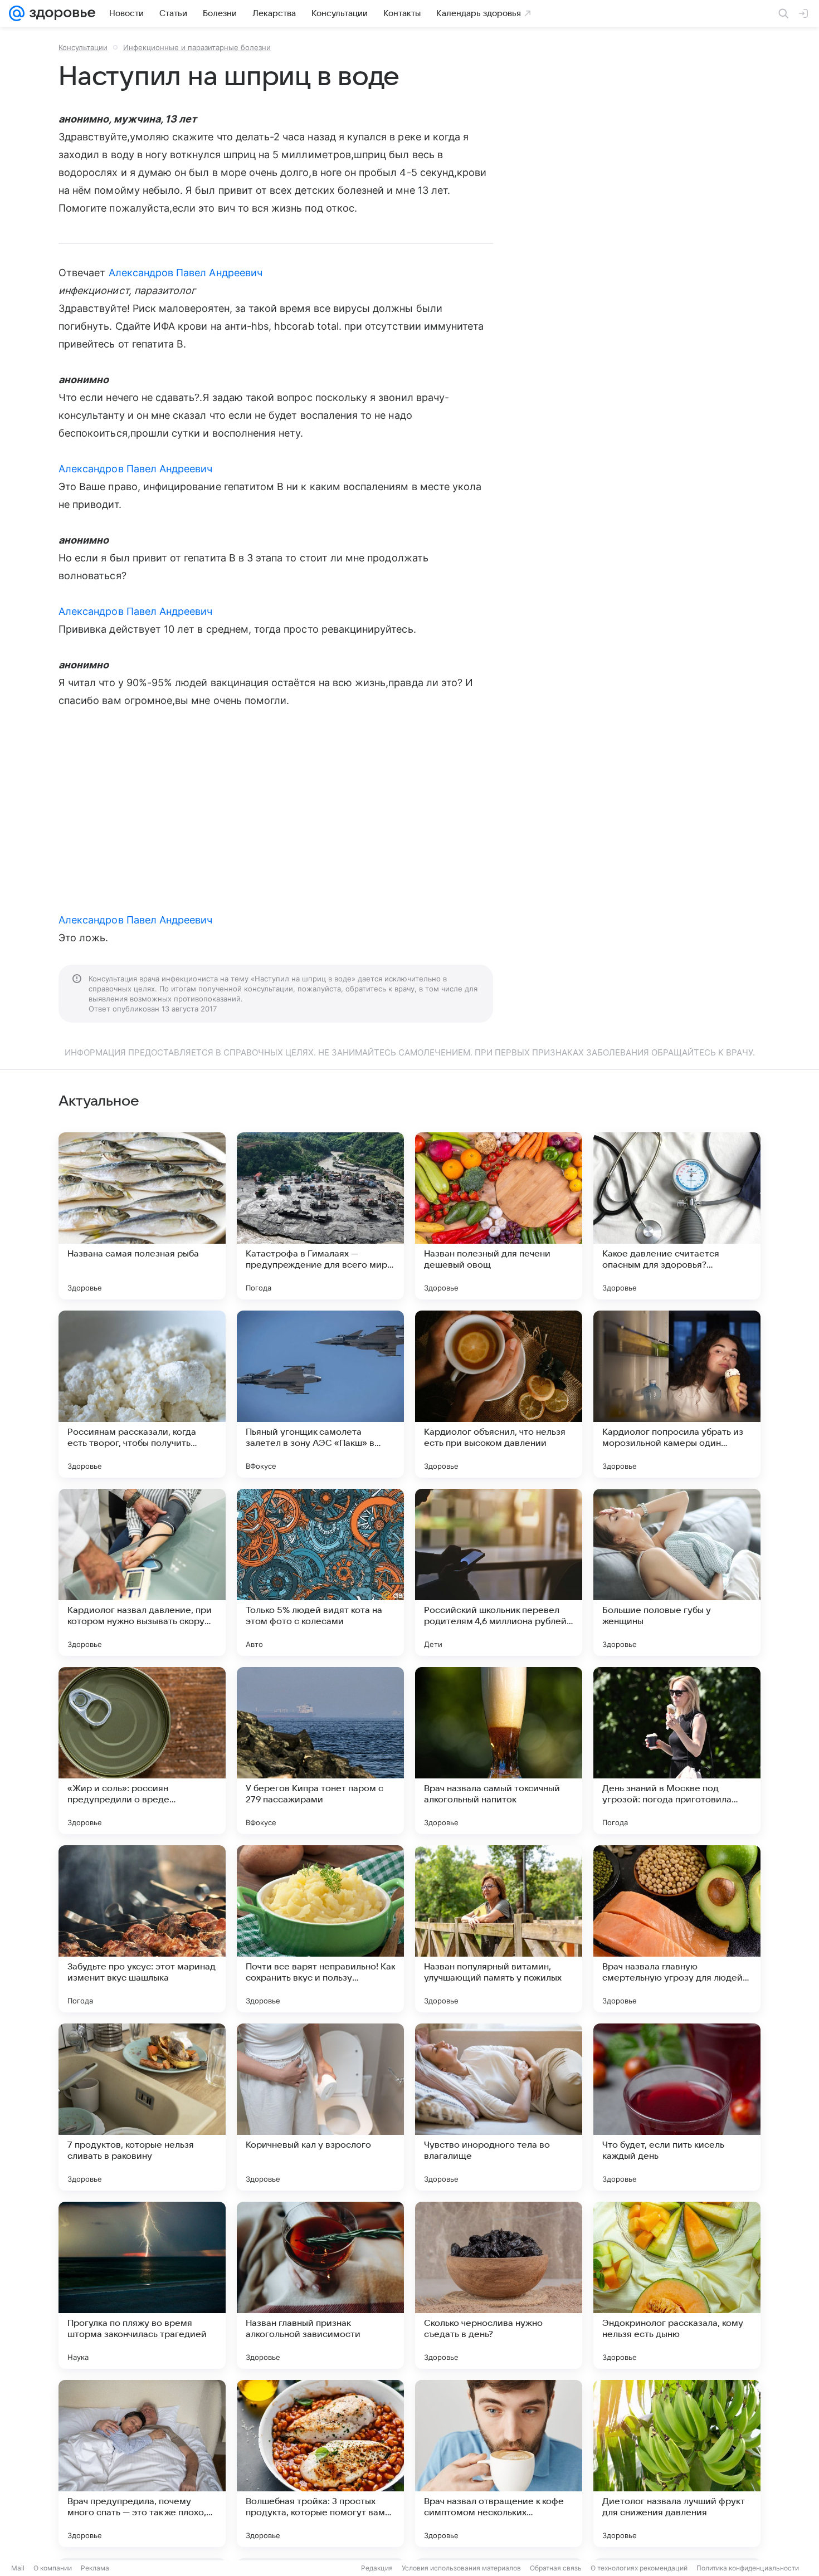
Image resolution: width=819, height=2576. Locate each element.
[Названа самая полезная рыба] (142, 1216)
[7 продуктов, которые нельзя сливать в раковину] (142, 2107)
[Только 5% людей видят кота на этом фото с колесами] (320, 1572)
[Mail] (17, 13)
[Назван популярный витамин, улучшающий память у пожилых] (499, 1929)
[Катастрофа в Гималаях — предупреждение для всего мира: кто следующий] (320, 1216)
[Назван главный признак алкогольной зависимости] (320, 2285)
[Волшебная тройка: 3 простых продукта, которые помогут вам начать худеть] (320, 2463)
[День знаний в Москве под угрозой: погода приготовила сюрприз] (677, 1751)
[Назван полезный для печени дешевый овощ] (499, 1216)
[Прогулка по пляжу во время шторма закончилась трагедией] (142, 2285)
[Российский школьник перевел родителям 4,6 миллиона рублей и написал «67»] (499, 1572)
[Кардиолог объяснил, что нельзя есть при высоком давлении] (499, 1394)
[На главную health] (60, 13)
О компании (53, 2568)
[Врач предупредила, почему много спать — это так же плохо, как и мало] (142, 2463)
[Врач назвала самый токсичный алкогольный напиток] (499, 1751)
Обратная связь (556, 2568)
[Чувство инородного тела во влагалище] (499, 2107)
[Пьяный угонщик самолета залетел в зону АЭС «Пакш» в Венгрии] (320, 1394)
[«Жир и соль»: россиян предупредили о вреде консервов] (142, 1751)
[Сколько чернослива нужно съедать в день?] (499, 2285)
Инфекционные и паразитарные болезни (197, 47)
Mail (18, 2568)
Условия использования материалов (461, 2568)
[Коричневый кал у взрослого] (320, 2107)
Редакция (377, 2568)
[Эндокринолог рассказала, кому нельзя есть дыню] (677, 2285)
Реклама (95, 2568)
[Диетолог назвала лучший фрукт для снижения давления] (677, 2463)
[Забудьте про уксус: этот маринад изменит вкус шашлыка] (142, 1929)
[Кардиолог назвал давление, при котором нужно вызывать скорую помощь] (142, 1572)
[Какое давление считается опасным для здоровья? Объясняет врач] (677, 1216)
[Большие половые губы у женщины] (677, 1572)
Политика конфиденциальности (748, 2568)
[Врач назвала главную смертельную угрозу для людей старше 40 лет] (677, 1929)
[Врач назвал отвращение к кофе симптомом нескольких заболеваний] (499, 2463)
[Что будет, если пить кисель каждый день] (677, 2107)
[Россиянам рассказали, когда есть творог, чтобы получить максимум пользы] (142, 1394)
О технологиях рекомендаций (639, 2568)
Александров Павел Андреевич (186, 273)
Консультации (83, 47)
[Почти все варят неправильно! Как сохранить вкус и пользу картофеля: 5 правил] (320, 1929)
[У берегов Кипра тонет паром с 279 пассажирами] (320, 1751)
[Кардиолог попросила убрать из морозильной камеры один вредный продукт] (677, 1394)
